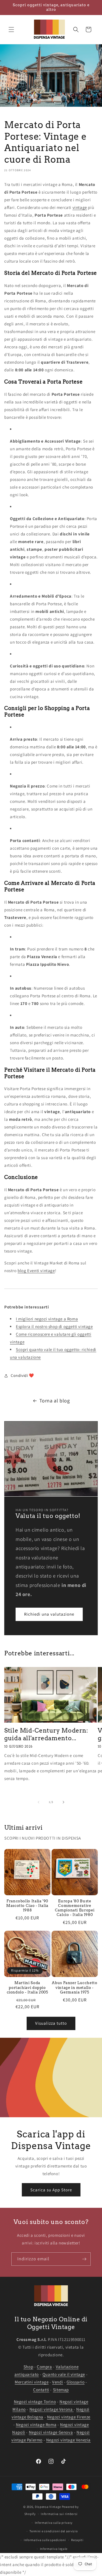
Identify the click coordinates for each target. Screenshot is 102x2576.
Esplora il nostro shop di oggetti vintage (54, 1326)
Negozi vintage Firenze (69, 2417)
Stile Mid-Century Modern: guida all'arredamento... (46, 1734)
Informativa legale (54, 2549)
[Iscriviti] (84, 2259)
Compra (44, 2367)
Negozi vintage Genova (51, 2432)
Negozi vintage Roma (36, 2425)
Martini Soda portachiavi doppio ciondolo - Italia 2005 (27, 1987)
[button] (11, 30)
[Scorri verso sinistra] (39, 1802)
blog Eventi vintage (36, 1271)
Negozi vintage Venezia (68, 2440)
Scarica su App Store (51, 2189)
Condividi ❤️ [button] (22, 1375)
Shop (28, 2367)
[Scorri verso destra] (63, 1802)
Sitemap (61, 2390)
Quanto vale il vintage (64, 2374)
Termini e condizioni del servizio (54, 2531)
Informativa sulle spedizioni (45, 2540)
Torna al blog (55, 1401)
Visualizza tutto (51, 2023)
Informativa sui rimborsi (59, 2514)
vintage (80, 207)
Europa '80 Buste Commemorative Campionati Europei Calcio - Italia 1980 (75, 1908)
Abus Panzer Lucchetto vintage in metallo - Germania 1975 (75, 1987)
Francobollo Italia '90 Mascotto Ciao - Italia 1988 (27, 1906)
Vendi (58, 2382)
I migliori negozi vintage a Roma (47, 1319)
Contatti (41, 2390)
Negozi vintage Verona (52, 2409)
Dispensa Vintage (48, 2507)
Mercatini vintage (32, 2382)
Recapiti (77, 2540)
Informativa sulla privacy (54, 2523)
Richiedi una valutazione (49, 1614)
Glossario (76, 2382)
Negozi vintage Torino (35, 2402)
